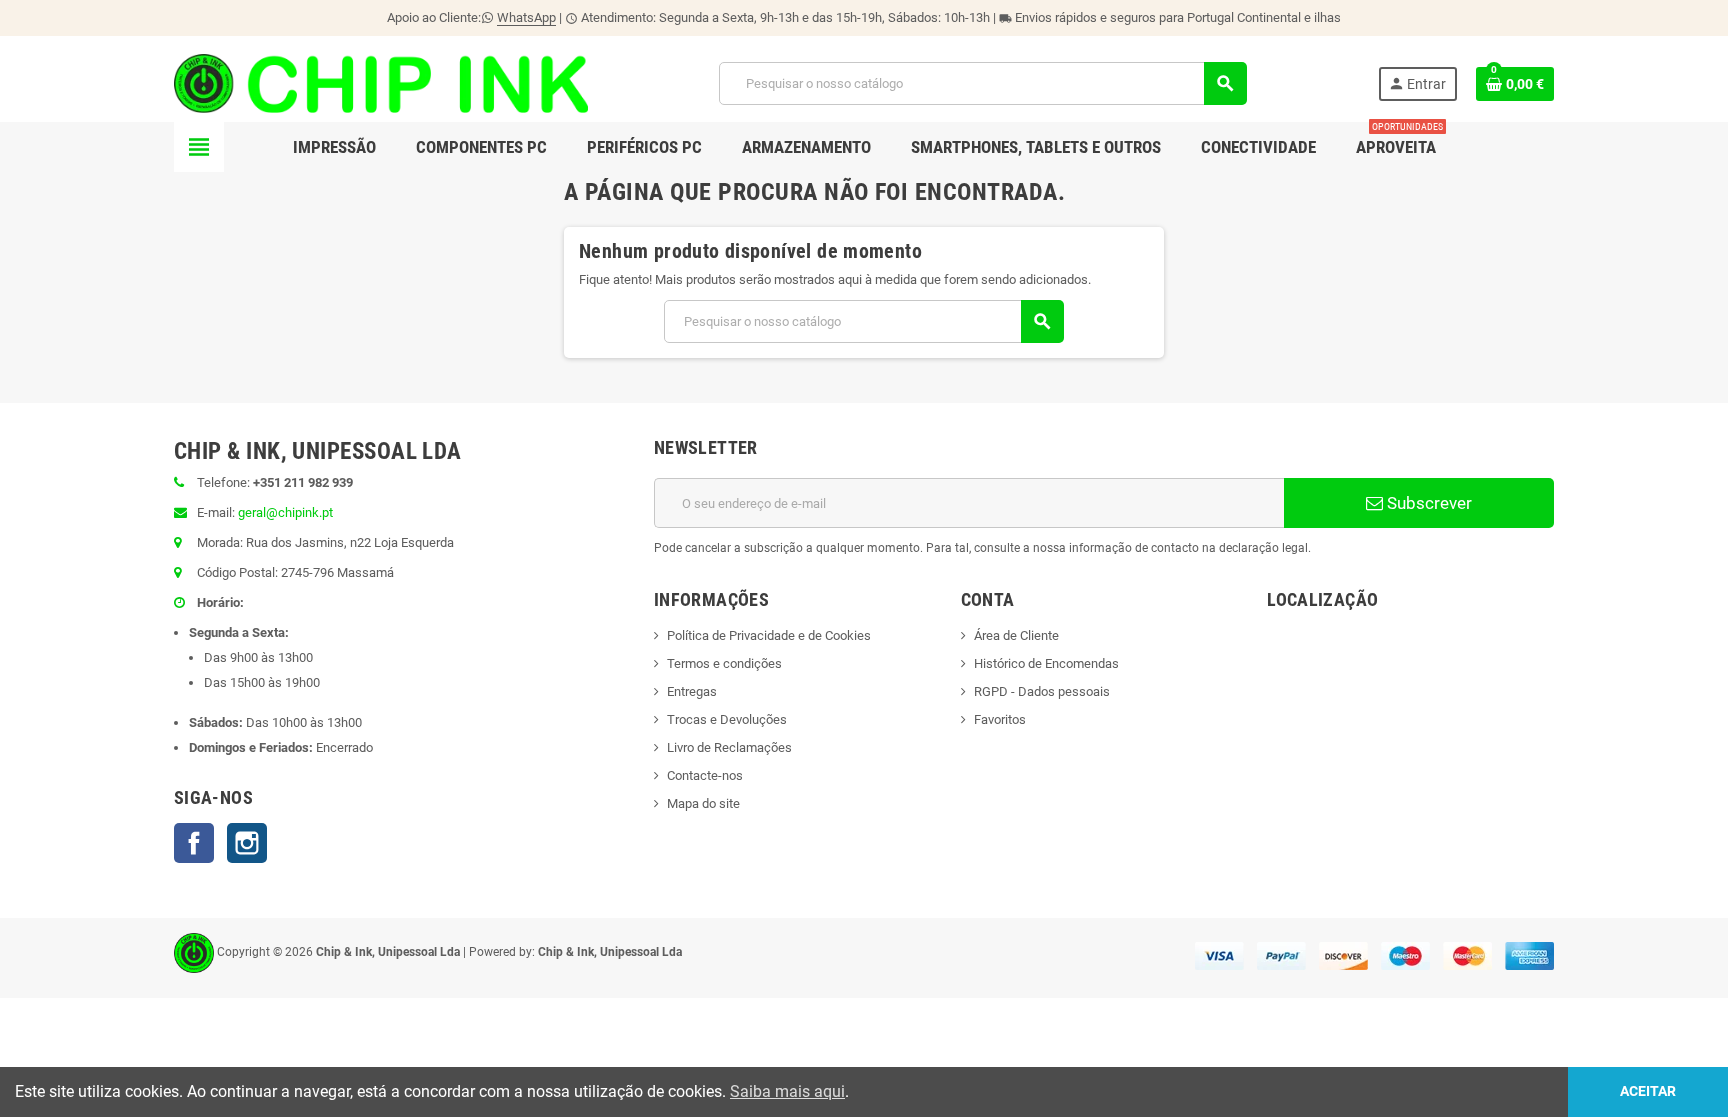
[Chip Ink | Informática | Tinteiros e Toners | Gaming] (381, 82)
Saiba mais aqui (787, 1091)
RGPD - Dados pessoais (1042, 691)
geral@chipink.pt (285, 512)
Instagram (247, 843)
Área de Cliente (1016, 635)
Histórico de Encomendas (1046, 663)
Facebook (194, 843)
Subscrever (1427, 503)
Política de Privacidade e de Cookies (769, 635)
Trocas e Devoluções (727, 719)
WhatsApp (526, 17)
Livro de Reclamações (729, 747)
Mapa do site (703, 803)
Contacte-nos (705, 775)
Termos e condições (724, 663)
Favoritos (1000, 719)
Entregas (692, 691)
